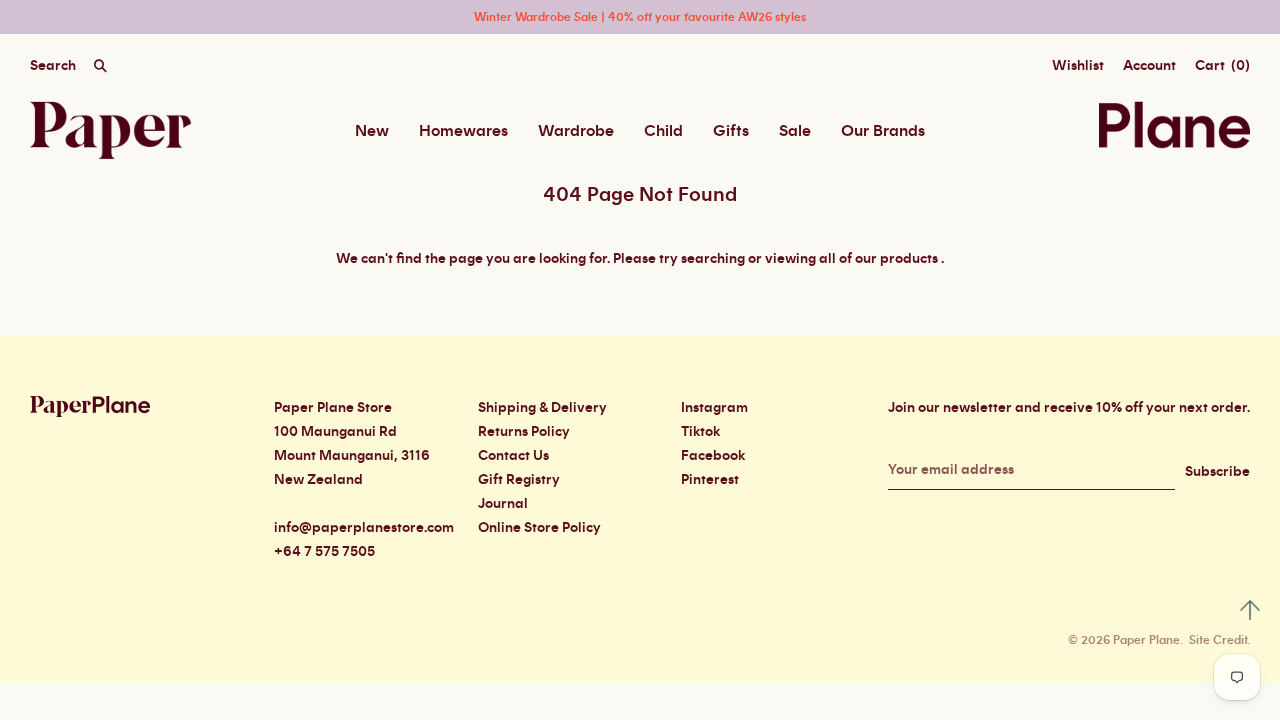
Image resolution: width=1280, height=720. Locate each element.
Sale (795, 131)
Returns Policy (524, 432)
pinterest (710, 480)
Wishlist (1078, 66)
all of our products (878, 259)
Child (663, 131)
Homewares (463, 131)
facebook (713, 456)
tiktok (700, 432)
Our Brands (883, 131)
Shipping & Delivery (542, 408)
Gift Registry (519, 480)
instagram (714, 408)
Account (1149, 66)
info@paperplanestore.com (364, 528)
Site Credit (1218, 640)
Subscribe (1217, 472)
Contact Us (513, 456)
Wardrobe (576, 131)
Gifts (731, 131)
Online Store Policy (539, 528)
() (1222, 66)
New (372, 131)
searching (713, 259)
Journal (503, 504)
